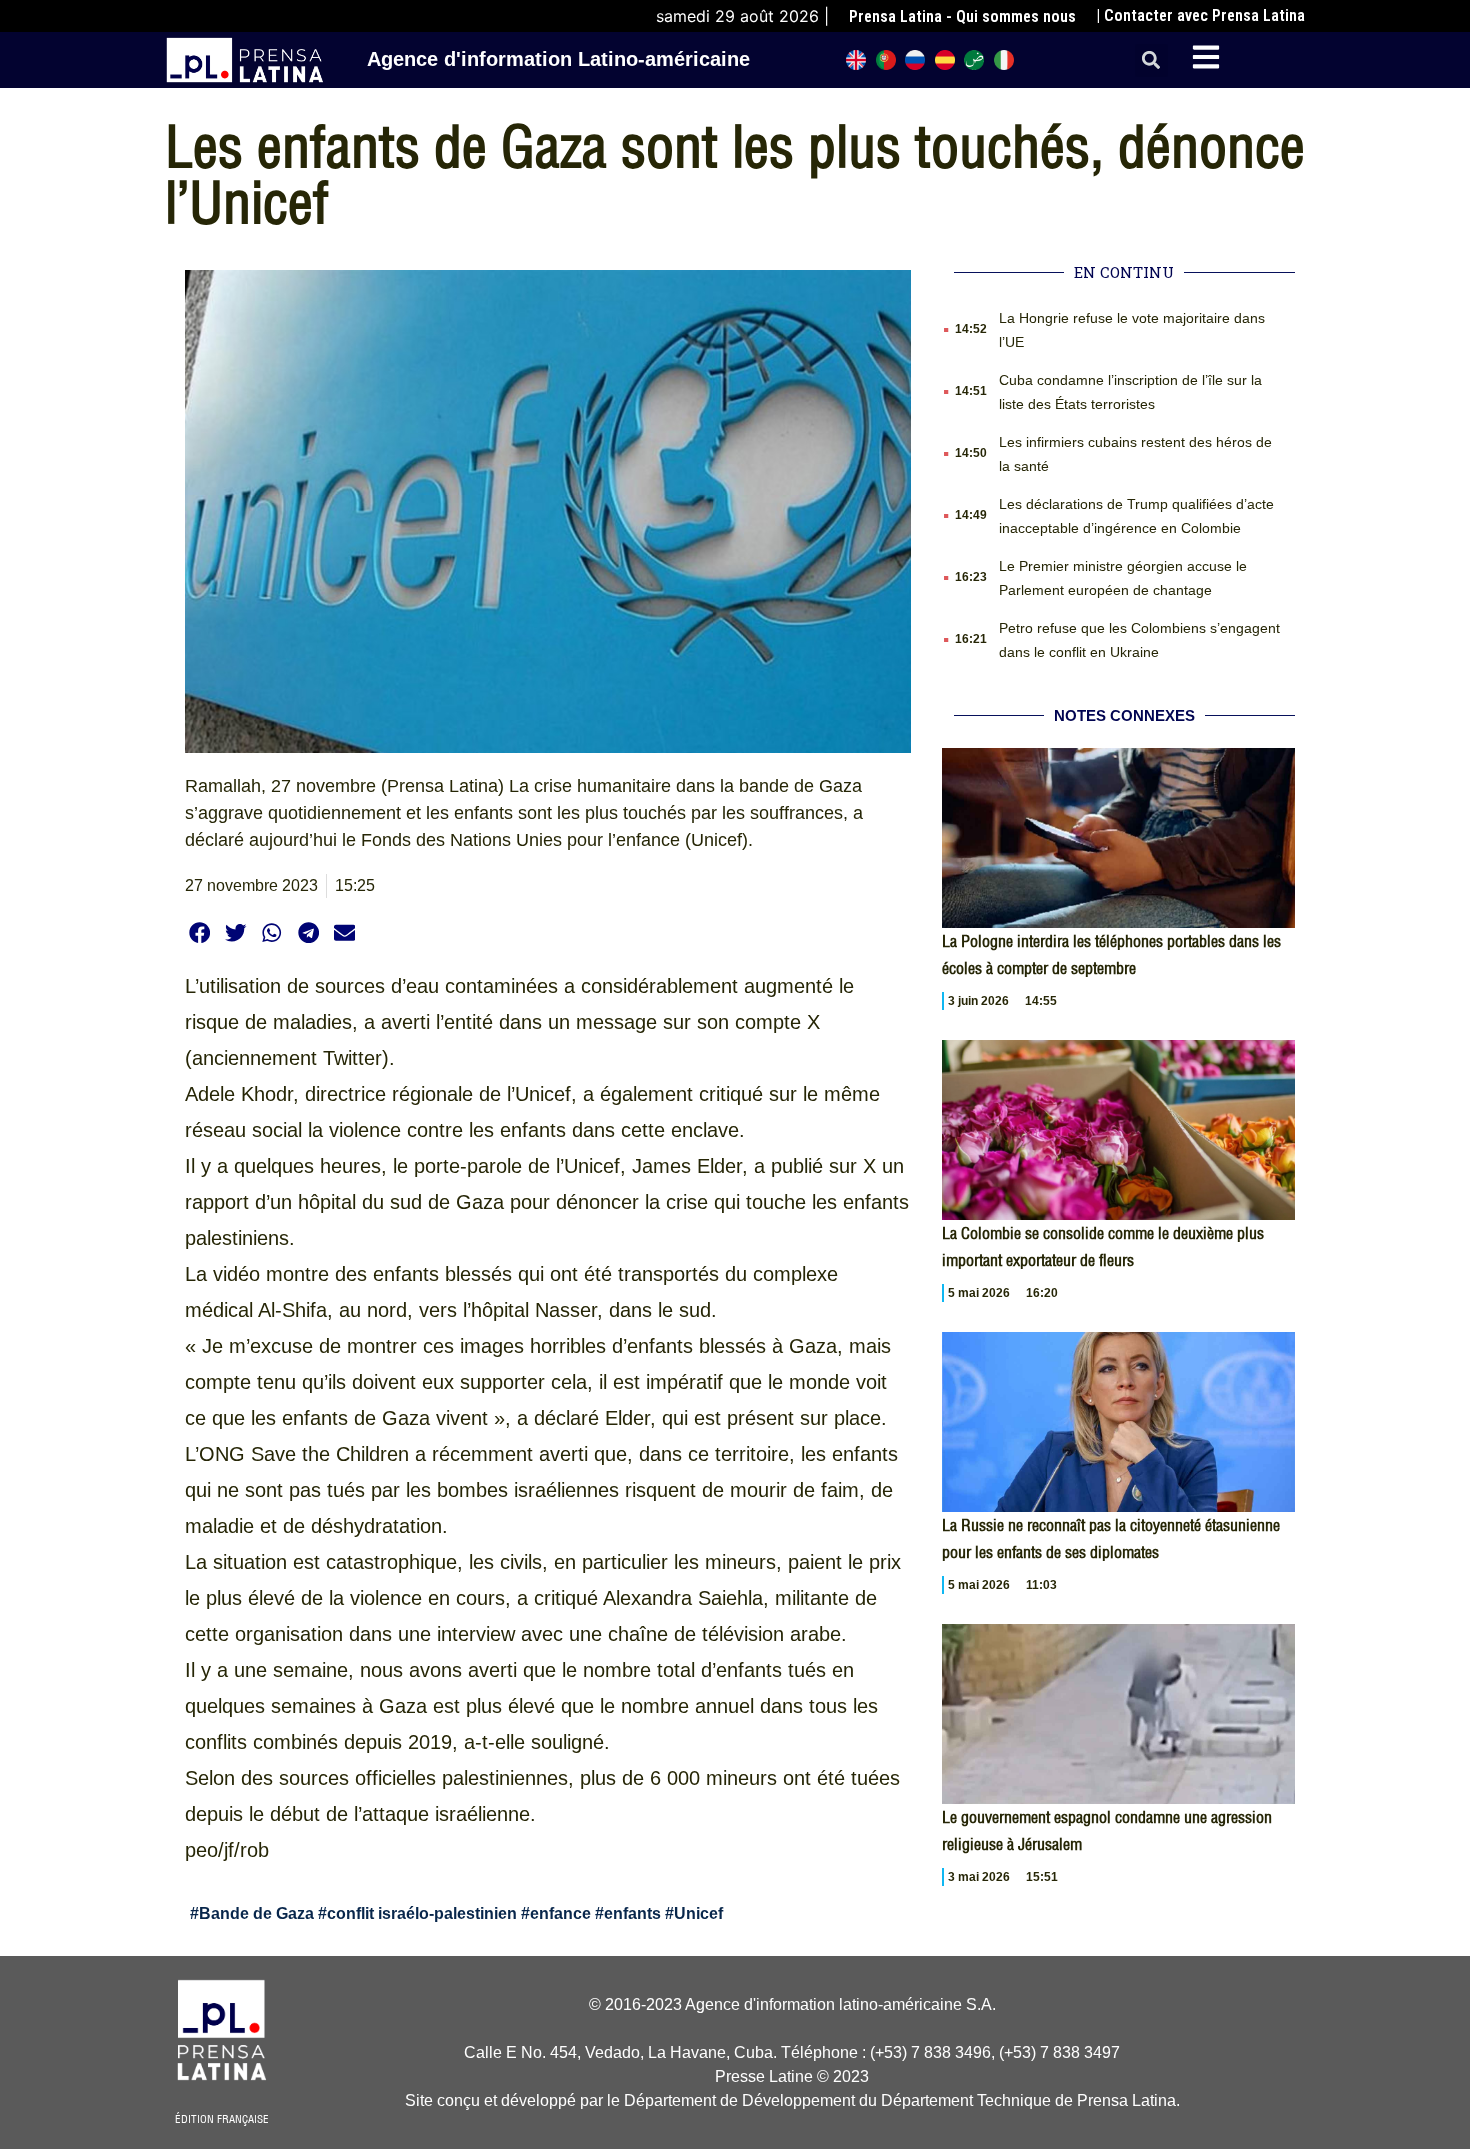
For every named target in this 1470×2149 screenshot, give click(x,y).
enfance (560, 1913)
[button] (1151, 60)
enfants (632, 1913)
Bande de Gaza (256, 1913)
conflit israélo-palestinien (422, 1913)
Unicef (698, 1913)
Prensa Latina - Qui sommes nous (962, 16)
